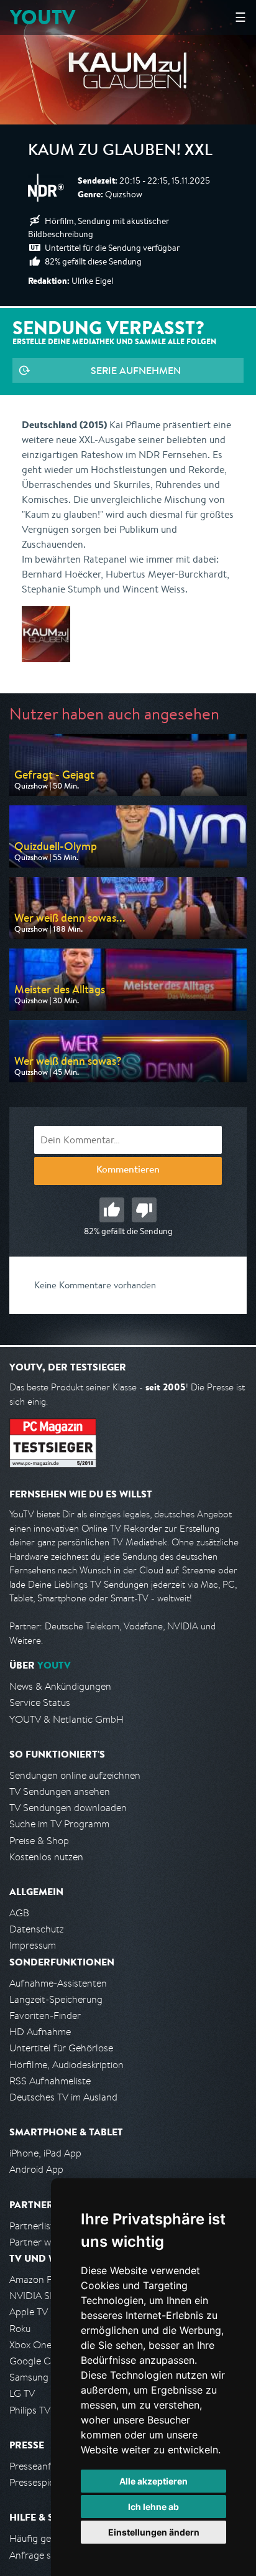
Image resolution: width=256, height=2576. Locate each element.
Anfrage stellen (42, 2555)
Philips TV (30, 2410)
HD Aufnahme (40, 2032)
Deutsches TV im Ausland (63, 2097)
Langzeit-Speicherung (56, 1999)
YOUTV (43, 17)
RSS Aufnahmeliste (50, 2081)
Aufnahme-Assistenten (58, 1983)
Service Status (40, 1703)
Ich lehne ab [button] (153, 2507)
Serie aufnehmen (136, 370)
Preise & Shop (39, 1841)
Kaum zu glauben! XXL (120, 152)
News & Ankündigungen (60, 1686)
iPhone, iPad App (45, 2153)
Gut (112, 1210)
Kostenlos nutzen (46, 1857)
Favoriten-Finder (45, 2016)
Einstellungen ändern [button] (154, 2532)
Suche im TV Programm (59, 1824)
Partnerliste (34, 2226)
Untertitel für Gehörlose (61, 2048)
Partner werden (43, 2242)
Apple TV (29, 2312)
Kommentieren (128, 1171)
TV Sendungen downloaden (68, 1808)
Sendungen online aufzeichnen (75, 1775)
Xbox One (30, 2345)
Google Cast (36, 2361)
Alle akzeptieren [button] (153, 2481)
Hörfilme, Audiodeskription (66, 2065)
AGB (19, 1913)
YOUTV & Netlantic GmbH (66, 1719)
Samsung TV (36, 2377)
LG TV (22, 2393)
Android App (36, 2169)
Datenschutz (37, 1929)
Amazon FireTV (41, 2279)
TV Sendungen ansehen (60, 1791)
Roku (20, 2329)
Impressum (33, 1945)
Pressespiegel (38, 2482)
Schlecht (144, 1210)
